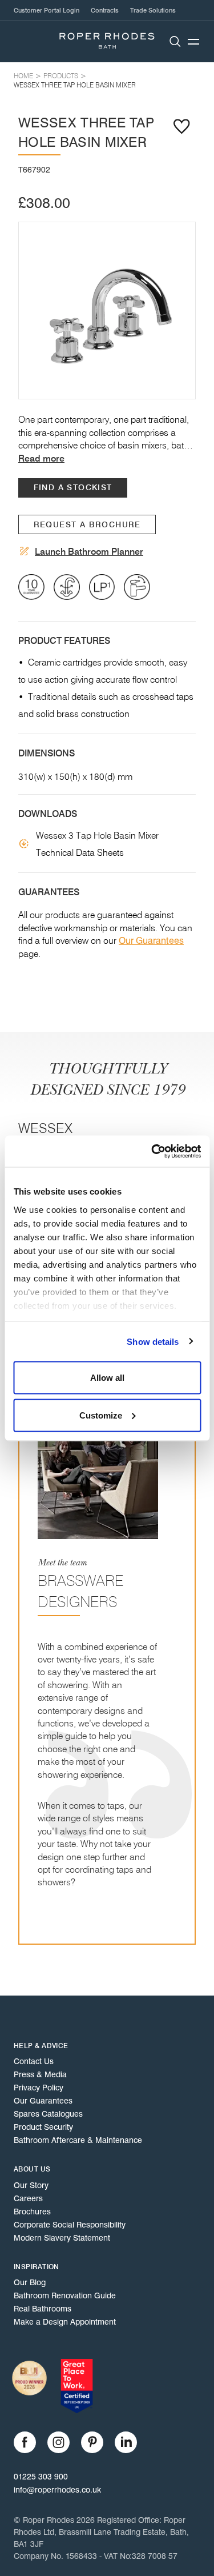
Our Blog (30, 2282)
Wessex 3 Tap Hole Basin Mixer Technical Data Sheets (97, 844)
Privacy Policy (39, 2088)
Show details (153, 1341)
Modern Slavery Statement (62, 2238)
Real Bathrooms (43, 2309)
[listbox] (107, 311)
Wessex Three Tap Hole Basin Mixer (75, 85)
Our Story (31, 2185)
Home (23, 76)
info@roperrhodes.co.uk (57, 2490)
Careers (28, 2198)
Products (61, 76)
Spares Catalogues (48, 2114)
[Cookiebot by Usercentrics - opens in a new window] (152, 1151)
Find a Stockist (73, 488)
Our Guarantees (151, 941)
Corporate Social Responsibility (70, 2225)
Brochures (32, 2212)
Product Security (43, 2127)
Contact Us (34, 2061)
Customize (101, 1415)
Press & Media (40, 2074)
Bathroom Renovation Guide (65, 2295)
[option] (107, 311)
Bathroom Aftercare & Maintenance (78, 2140)
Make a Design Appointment (65, 2322)
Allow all (107, 1378)
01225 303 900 (41, 2477)
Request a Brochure (87, 525)
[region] (107, 311)
